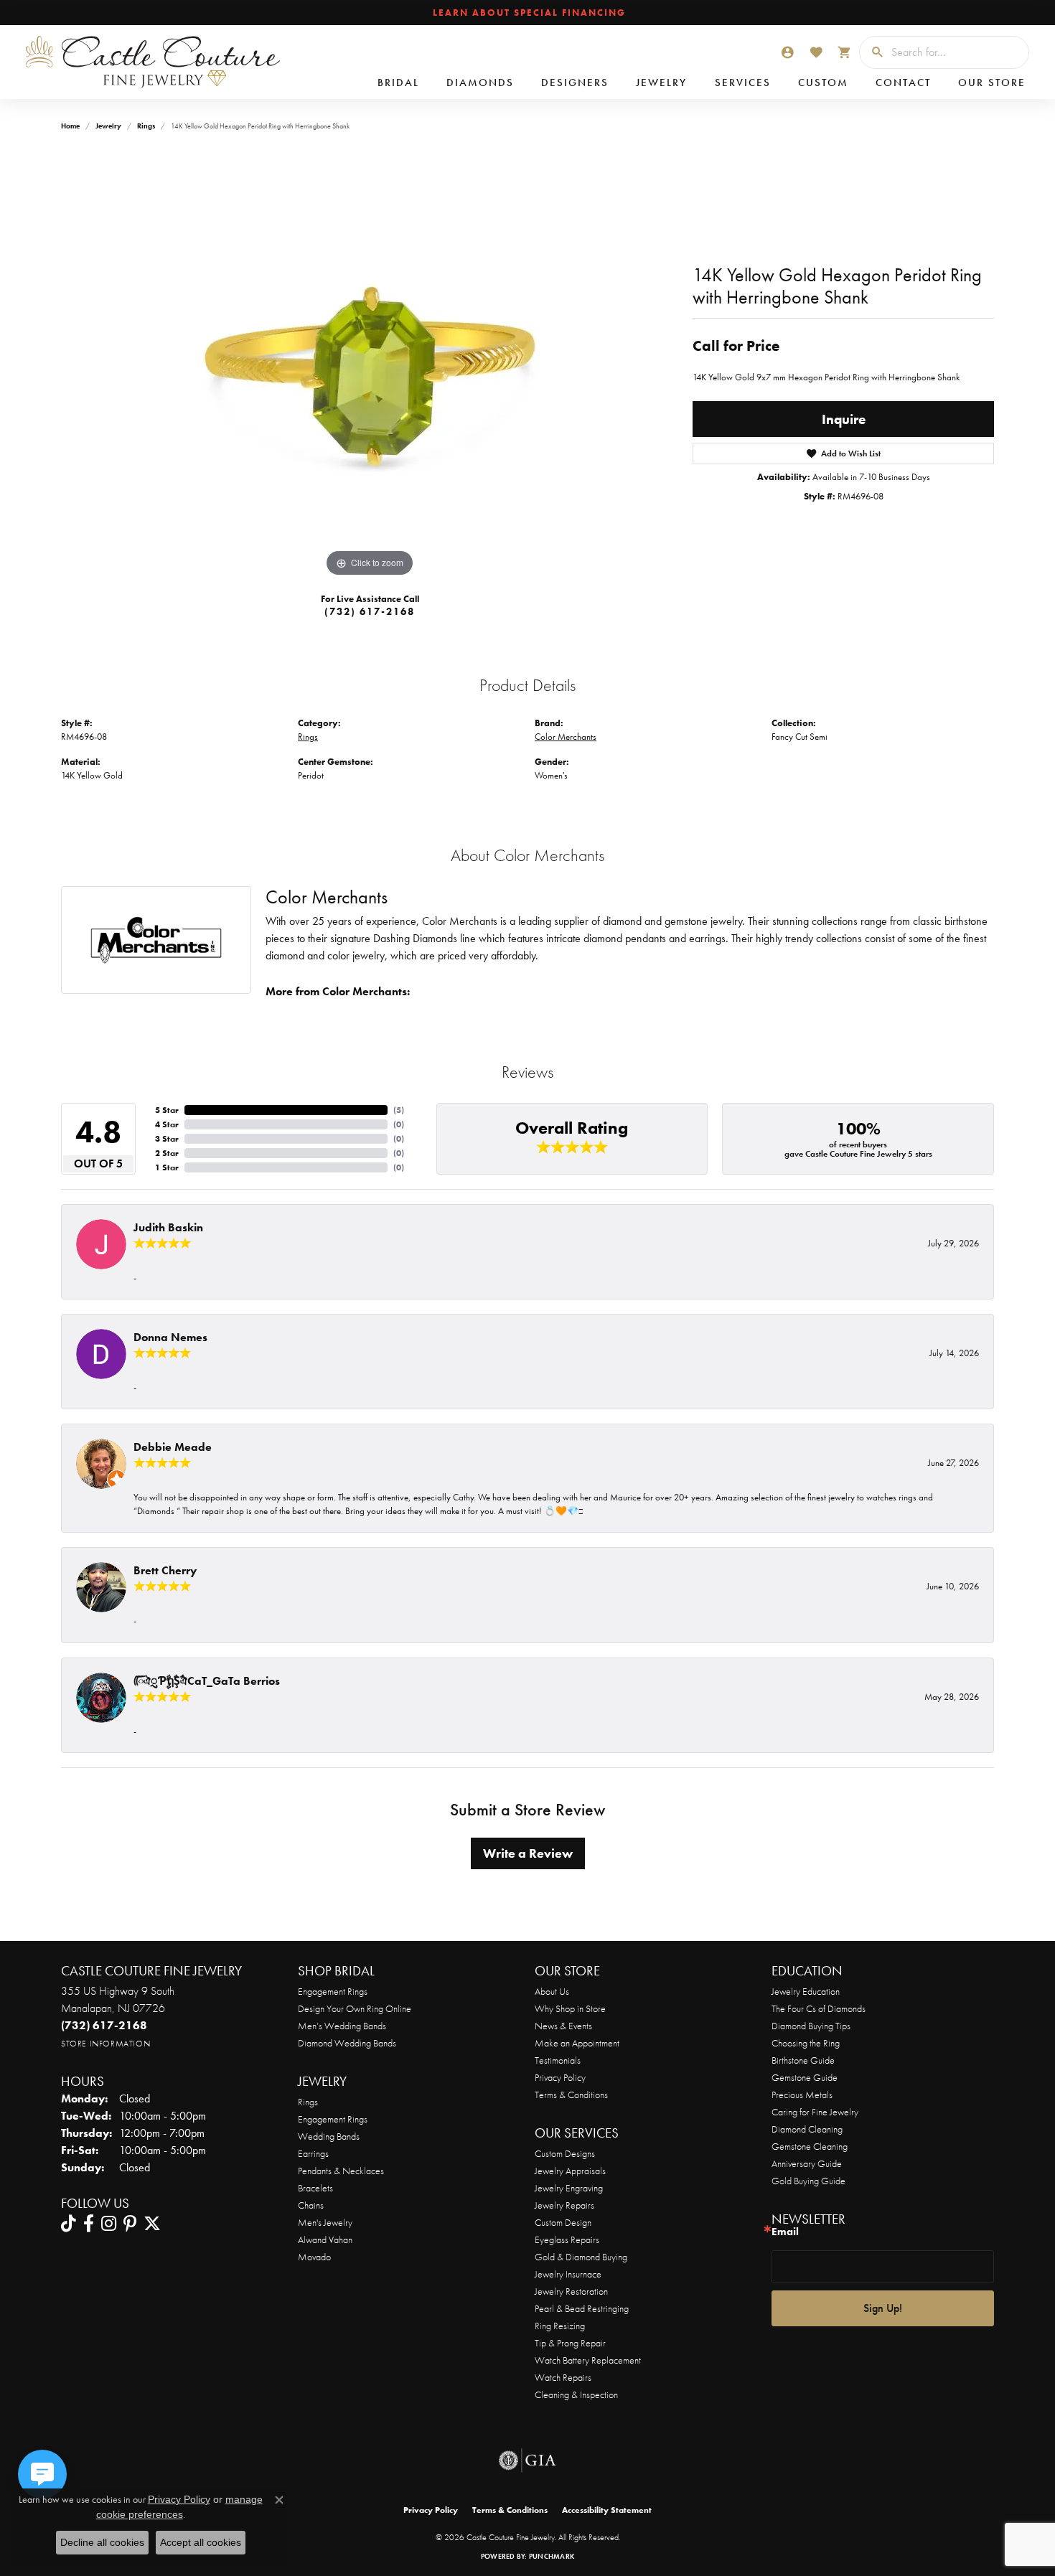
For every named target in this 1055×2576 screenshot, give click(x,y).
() (399, 1110)
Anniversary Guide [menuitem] (807, 2163)
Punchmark (552, 2556)
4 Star (167, 1124)
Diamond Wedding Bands (347, 2043)
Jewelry (661, 83)
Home (70, 126)
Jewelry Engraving (569, 2188)
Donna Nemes (170, 1337)
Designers (575, 83)
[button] (787, 52)
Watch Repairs (563, 2377)
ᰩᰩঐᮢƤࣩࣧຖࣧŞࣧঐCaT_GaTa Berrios (207, 1681)
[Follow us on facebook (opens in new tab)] (89, 2224)
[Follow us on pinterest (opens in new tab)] (130, 2224)
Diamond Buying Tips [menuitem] (811, 2026)
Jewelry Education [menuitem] (806, 1991)
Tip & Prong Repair (570, 2343)
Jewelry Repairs (564, 2205)
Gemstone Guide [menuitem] (805, 2077)
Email (785, 2232)
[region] (370, 365)
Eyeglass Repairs (567, 2239)
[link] (528, 13)
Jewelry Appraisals (570, 2171)
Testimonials (558, 2060)
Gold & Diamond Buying (581, 2257)
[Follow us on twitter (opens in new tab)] (152, 2224)
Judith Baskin (168, 1227)
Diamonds (480, 83)
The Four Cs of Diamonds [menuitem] (819, 2008)
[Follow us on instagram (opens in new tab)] (109, 2224)
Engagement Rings (333, 1991)
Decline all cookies (102, 2542)
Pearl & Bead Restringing (582, 2308)
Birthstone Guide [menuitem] (803, 2060)
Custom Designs (565, 2153)
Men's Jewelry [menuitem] (325, 2222)
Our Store (992, 83)
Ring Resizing (560, 2326)
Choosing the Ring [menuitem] (806, 2043)
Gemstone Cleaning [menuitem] (810, 2146)
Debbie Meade (173, 1447)
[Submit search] (872, 52)
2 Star (167, 1153)
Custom (823, 83)
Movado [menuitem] (314, 2257)
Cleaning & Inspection (576, 2394)
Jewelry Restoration (571, 2291)
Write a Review (528, 1853)
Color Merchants (566, 737)
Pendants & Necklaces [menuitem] (341, 2171)
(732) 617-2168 (370, 611)
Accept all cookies (201, 2542)
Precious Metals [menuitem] (802, 2095)
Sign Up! (883, 2308)
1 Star (167, 1167)
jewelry (108, 126)
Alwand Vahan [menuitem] (325, 2239)
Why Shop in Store (570, 2008)
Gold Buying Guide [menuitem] (808, 2181)
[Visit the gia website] (527, 2460)
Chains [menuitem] (311, 2205)
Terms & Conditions (571, 2095)
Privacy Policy (560, 2077)
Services (743, 83)
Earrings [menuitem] (313, 2153)
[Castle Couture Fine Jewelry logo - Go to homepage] (151, 62)
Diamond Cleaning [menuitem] (807, 2129)
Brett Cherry (165, 1570)
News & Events (563, 2026)
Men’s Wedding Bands (342, 2026)
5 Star (167, 1110)
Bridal (398, 83)
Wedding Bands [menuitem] (329, 2136)
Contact (903, 83)
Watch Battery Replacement (588, 2360)
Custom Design (563, 2222)
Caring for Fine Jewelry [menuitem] (815, 2112)
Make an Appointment (577, 2043)
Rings (146, 126)
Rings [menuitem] (308, 2102)
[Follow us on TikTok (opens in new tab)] (69, 2224)
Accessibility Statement (607, 2510)
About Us (552, 1991)
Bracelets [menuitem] (315, 2188)
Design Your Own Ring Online (355, 2008)
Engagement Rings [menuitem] (333, 2119)
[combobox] (956, 52)
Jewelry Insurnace (568, 2274)
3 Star (167, 1139)
